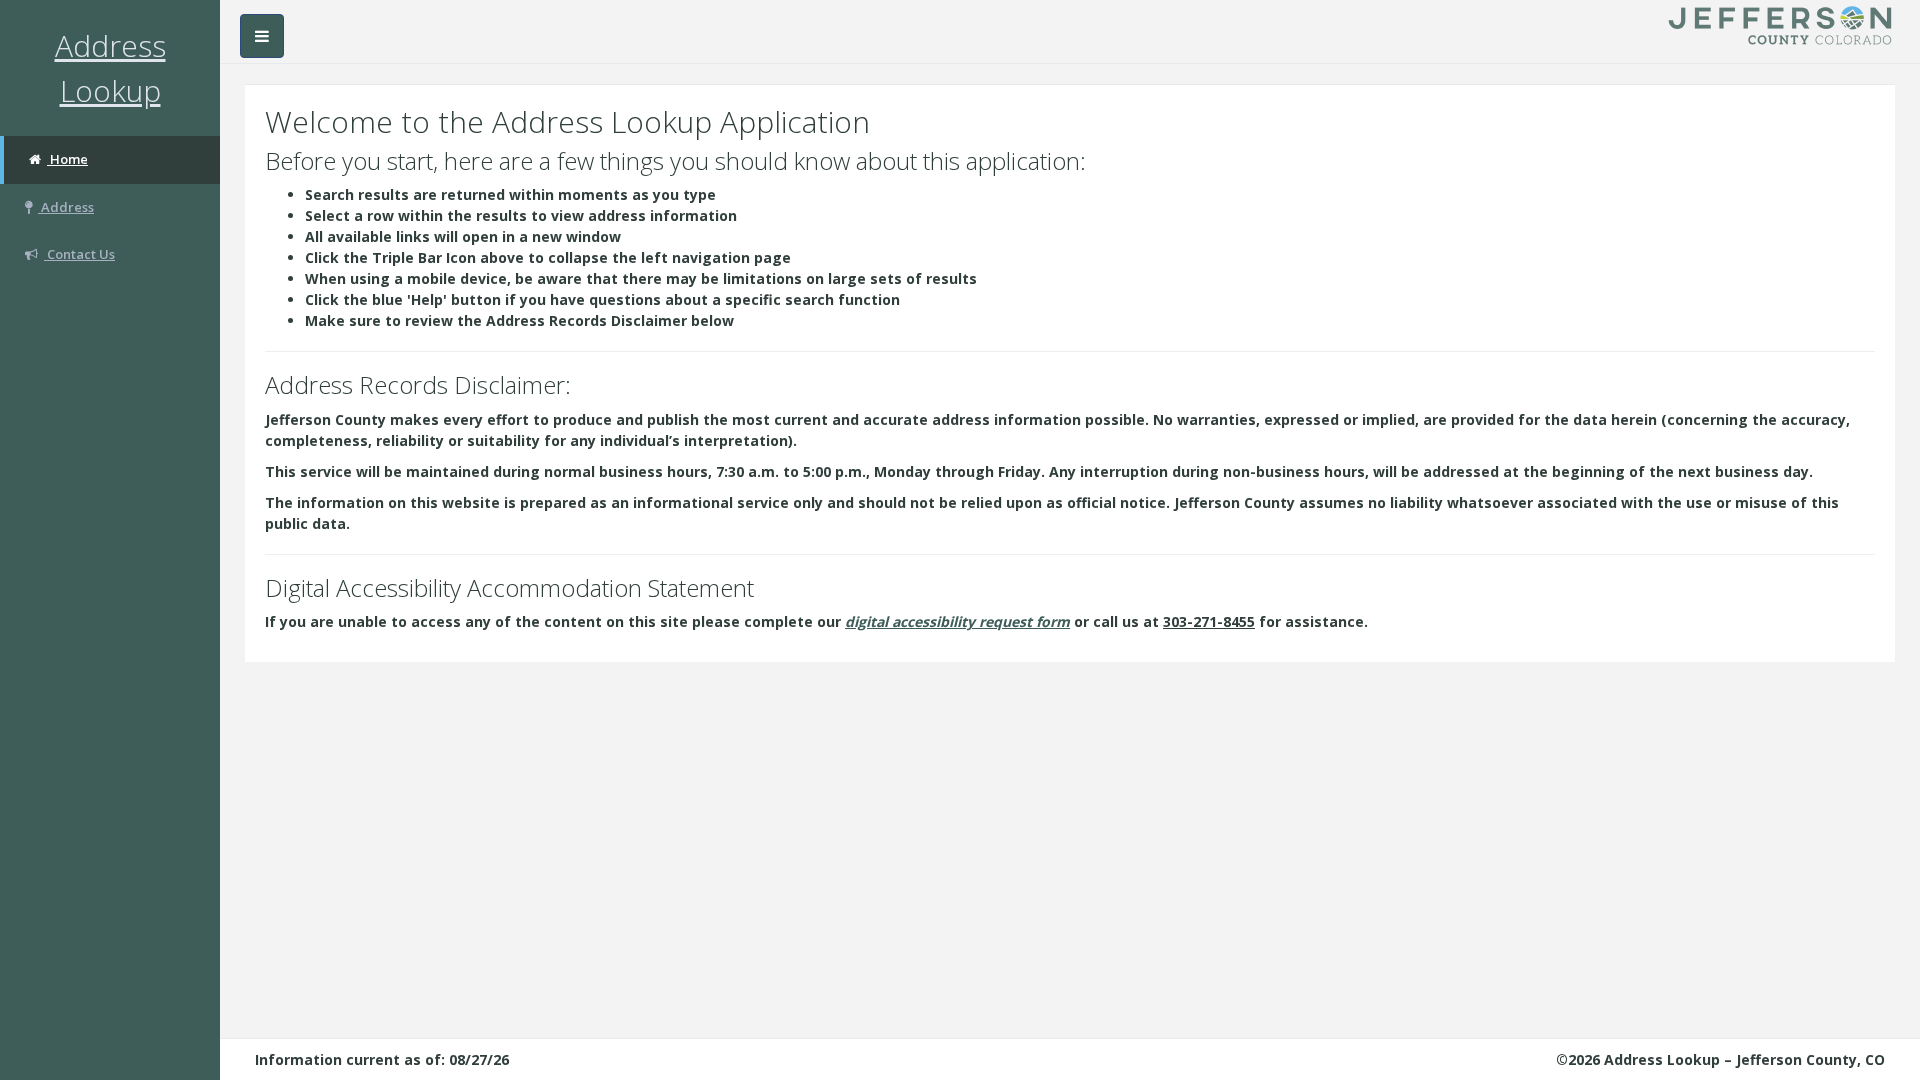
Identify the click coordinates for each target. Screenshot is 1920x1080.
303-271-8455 (1209, 621)
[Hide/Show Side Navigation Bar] (262, 36)
